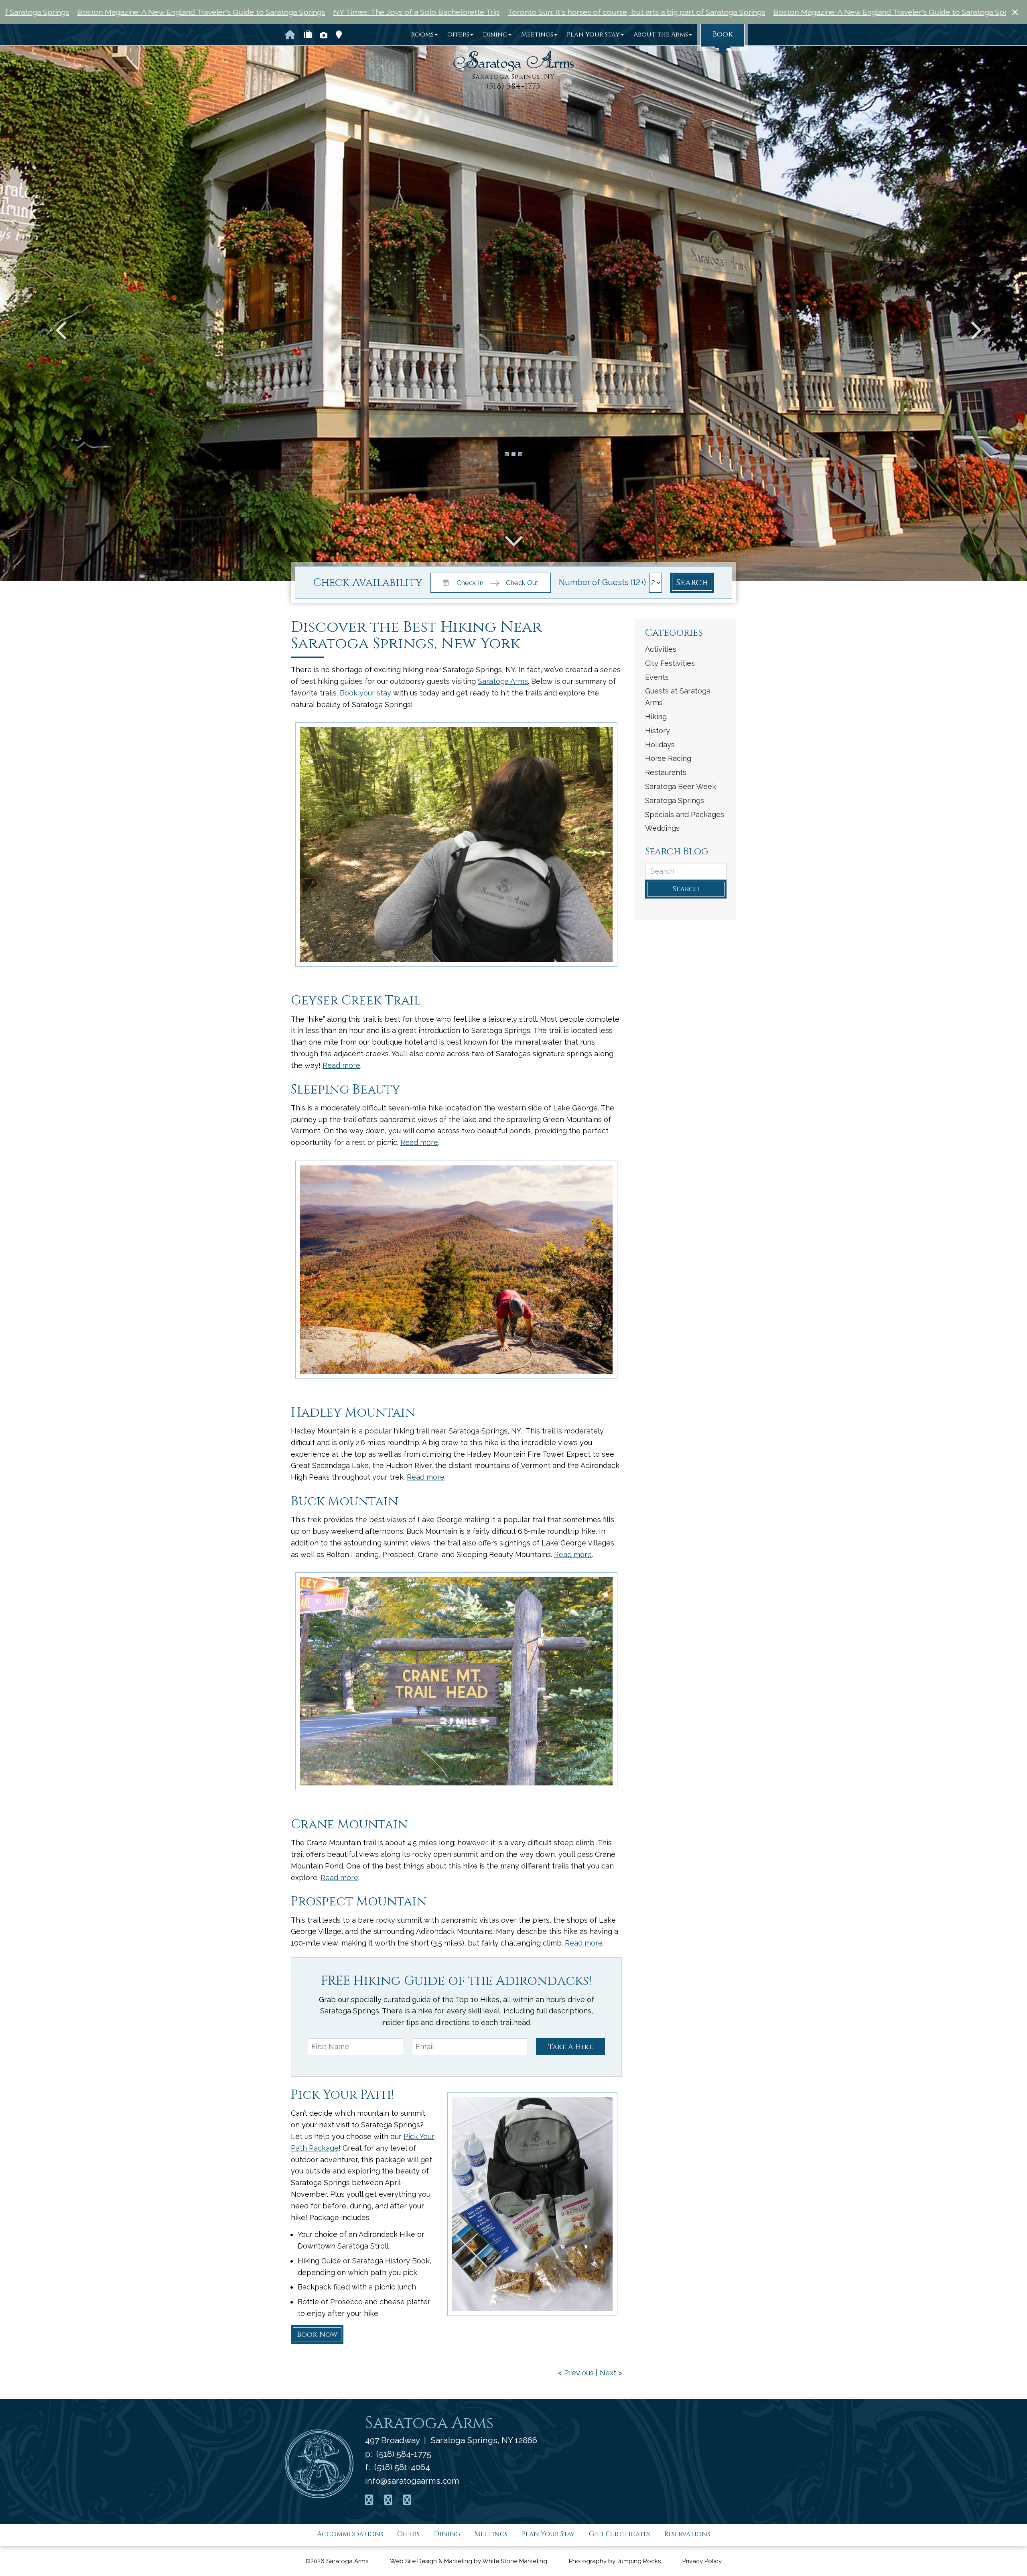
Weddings (662, 828)
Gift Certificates (619, 2534)
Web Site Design (413, 2561)
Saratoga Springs (675, 800)
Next (608, 2373)
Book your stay (365, 693)
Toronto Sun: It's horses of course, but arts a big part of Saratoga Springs (283, 12)
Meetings (537, 35)
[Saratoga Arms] (513, 61)
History (658, 731)
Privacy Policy (702, 2561)
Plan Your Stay (593, 35)
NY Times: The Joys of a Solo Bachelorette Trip (759, 12)
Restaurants (666, 772)
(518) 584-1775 (513, 86)
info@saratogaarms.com (412, 2480)
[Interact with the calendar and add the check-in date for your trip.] (444, 582)
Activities (661, 649)
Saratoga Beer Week (681, 786)
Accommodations (350, 2534)
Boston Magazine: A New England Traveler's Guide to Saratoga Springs (544, 12)
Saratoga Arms (503, 681)
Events (657, 677)
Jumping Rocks (639, 2561)
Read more (341, 1065)
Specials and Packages (685, 814)
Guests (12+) (624, 582)
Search (692, 583)
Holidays (660, 745)
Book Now (317, 2335)
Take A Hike (570, 2047)
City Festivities (670, 663)
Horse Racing (668, 758)
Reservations (687, 2534)
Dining (495, 35)
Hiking (656, 717)
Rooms (422, 35)
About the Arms (661, 35)
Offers (458, 35)
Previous (579, 2373)
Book (723, 34)
